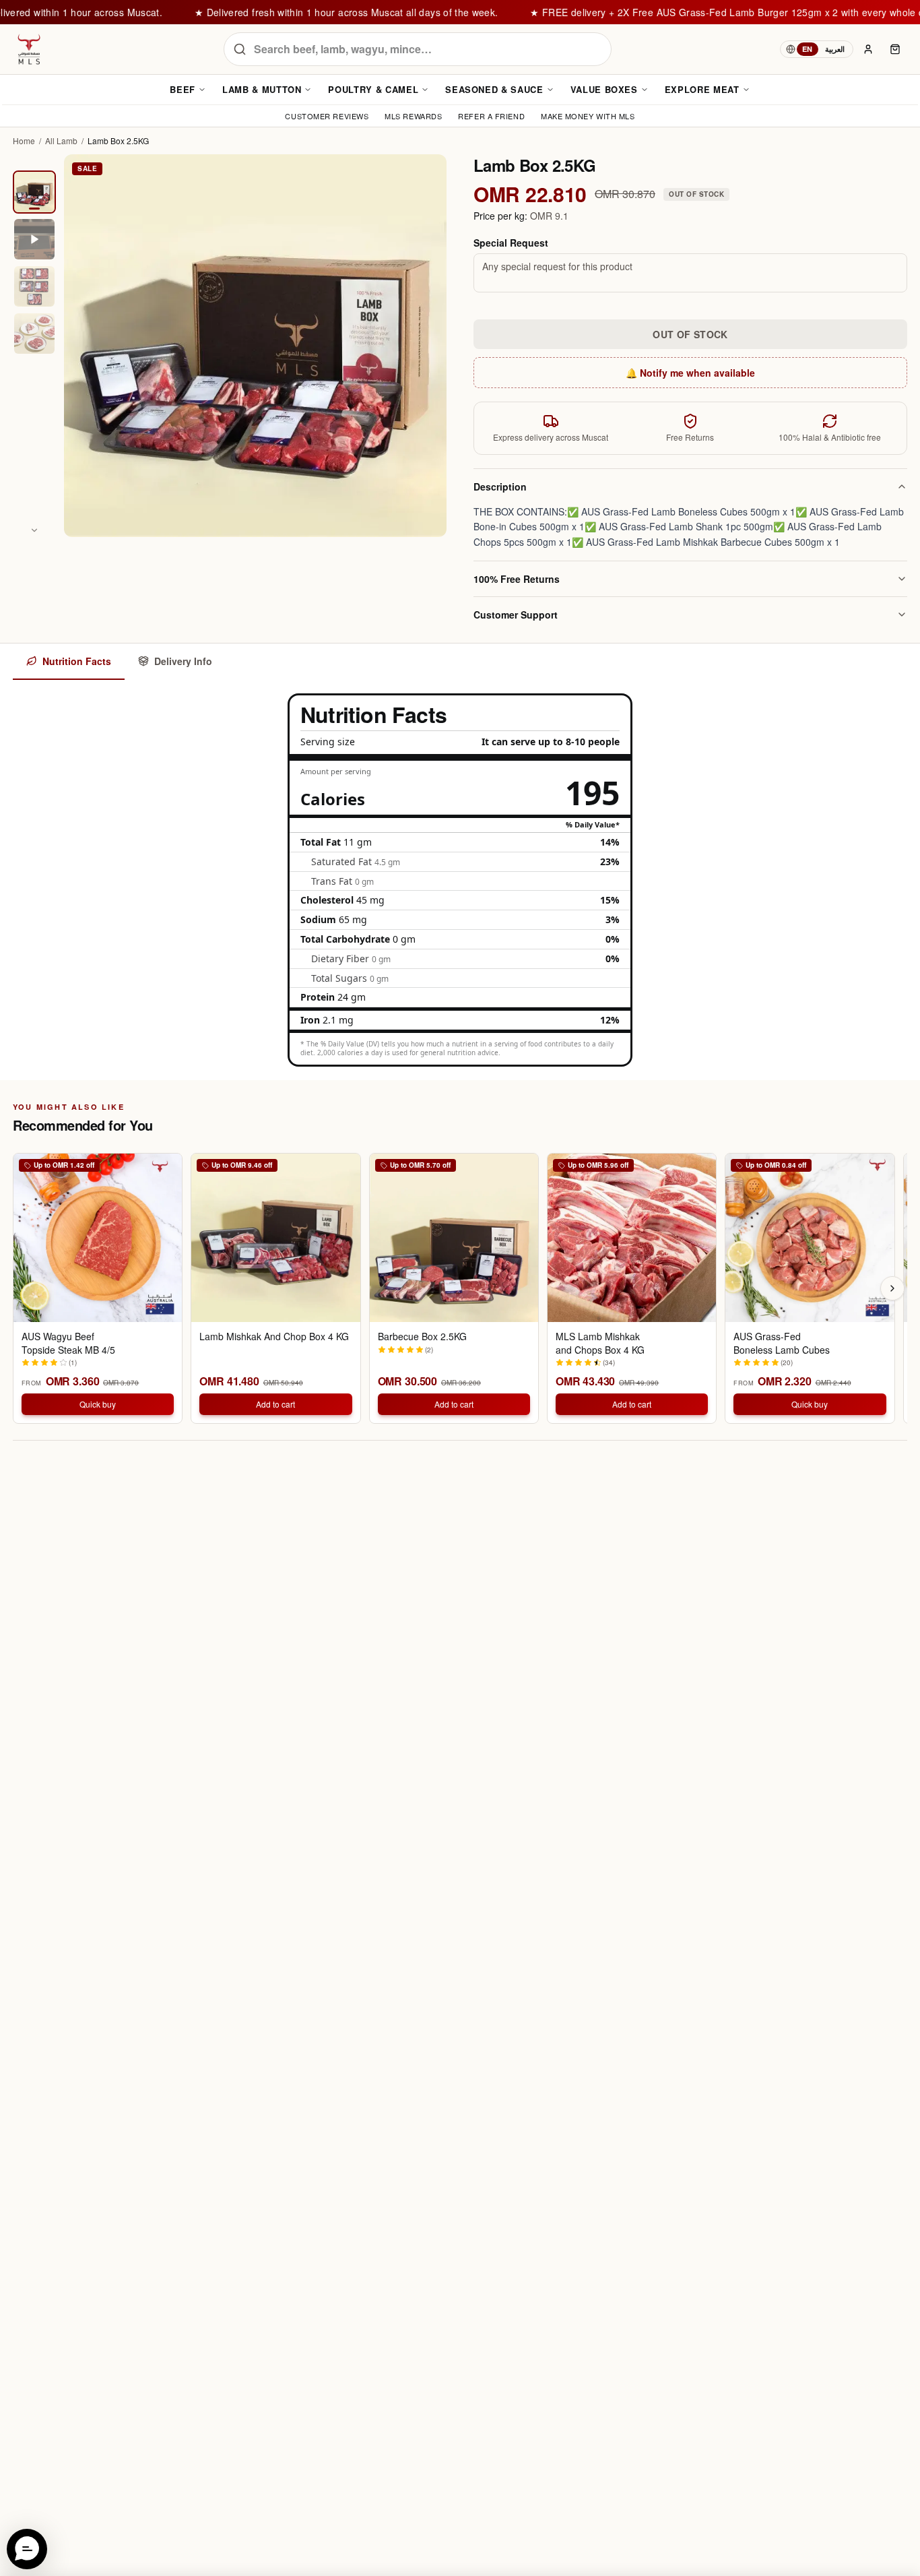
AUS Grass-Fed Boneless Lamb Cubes (782, 1343)
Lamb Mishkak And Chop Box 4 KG (274, 1337)
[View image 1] (34, 192)
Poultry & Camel (373, 89)
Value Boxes (604, 89)
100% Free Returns (517, 579)
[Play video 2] (34, 239)
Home (24, 141)
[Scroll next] (892, 1288)
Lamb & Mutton (262, 89)
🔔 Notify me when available (690, 373)
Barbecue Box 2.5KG (422, 1337)
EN (808, 49)
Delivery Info (183, 661)
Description (500, 486)
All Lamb (61, 141)
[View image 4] (34, 334)
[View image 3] (34, 286)
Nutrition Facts (77, 661)
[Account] (868, 49)
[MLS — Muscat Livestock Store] (29, 49)
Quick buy (98, 1404)
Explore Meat (702, 89)
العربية (835, 49)
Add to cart (275, 1404)
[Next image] (34, 530)
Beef (183, 89)
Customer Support (516, 615)
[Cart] (895, 49)
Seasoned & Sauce (494, 89)
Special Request (511, 243)
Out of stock (690, 334)
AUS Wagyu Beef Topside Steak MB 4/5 (68, 1343)
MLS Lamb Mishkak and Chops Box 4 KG (600, 1343)
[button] (27, 2549)
